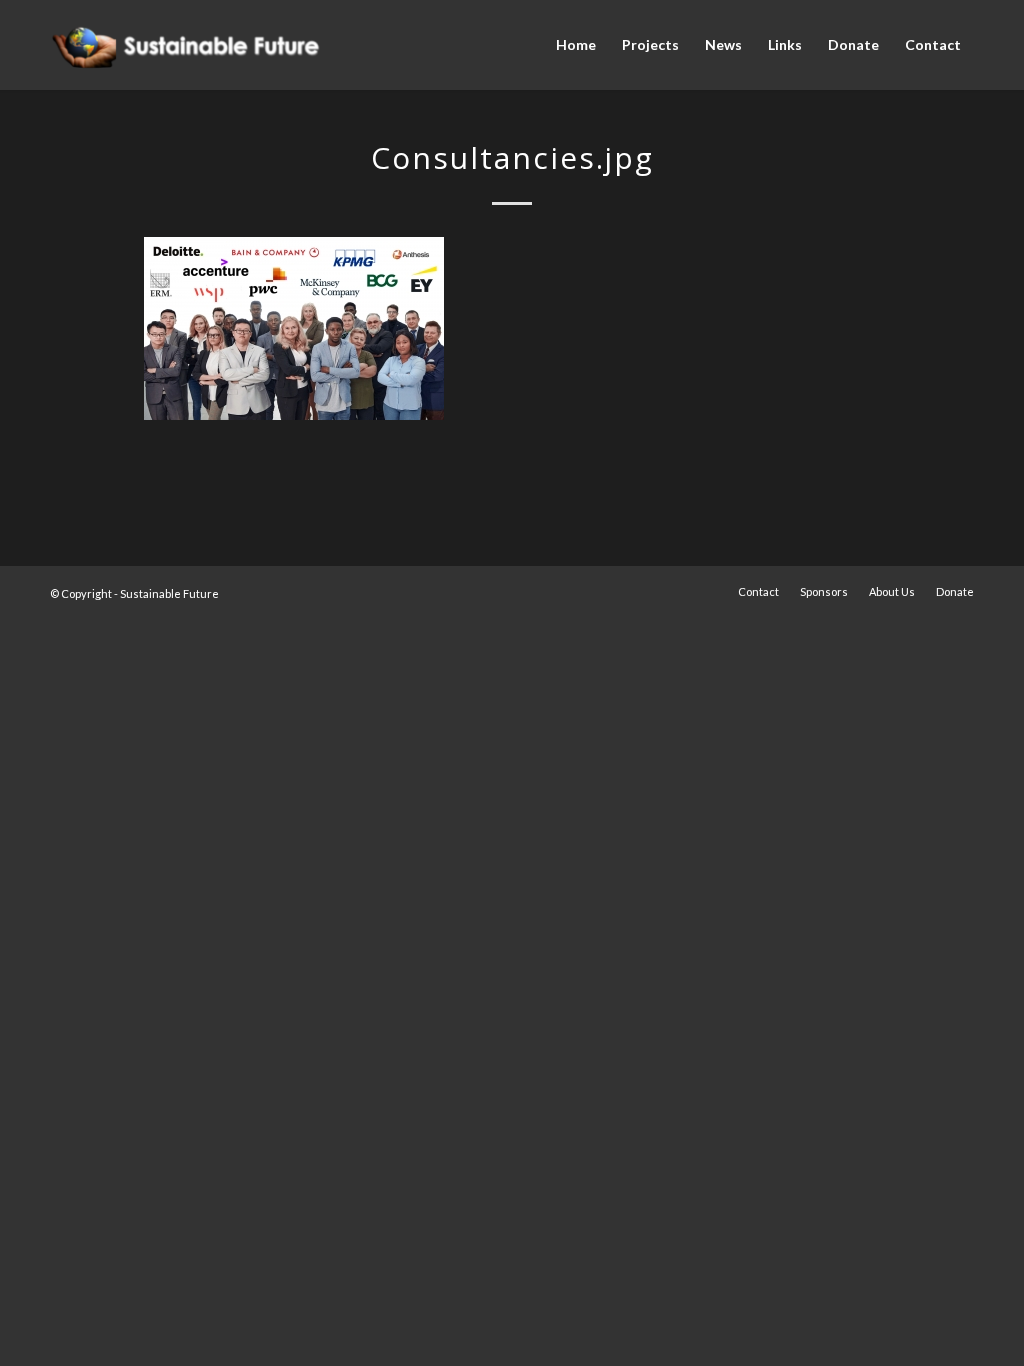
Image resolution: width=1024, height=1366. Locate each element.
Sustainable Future (169, 593)
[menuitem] (576, 45)
